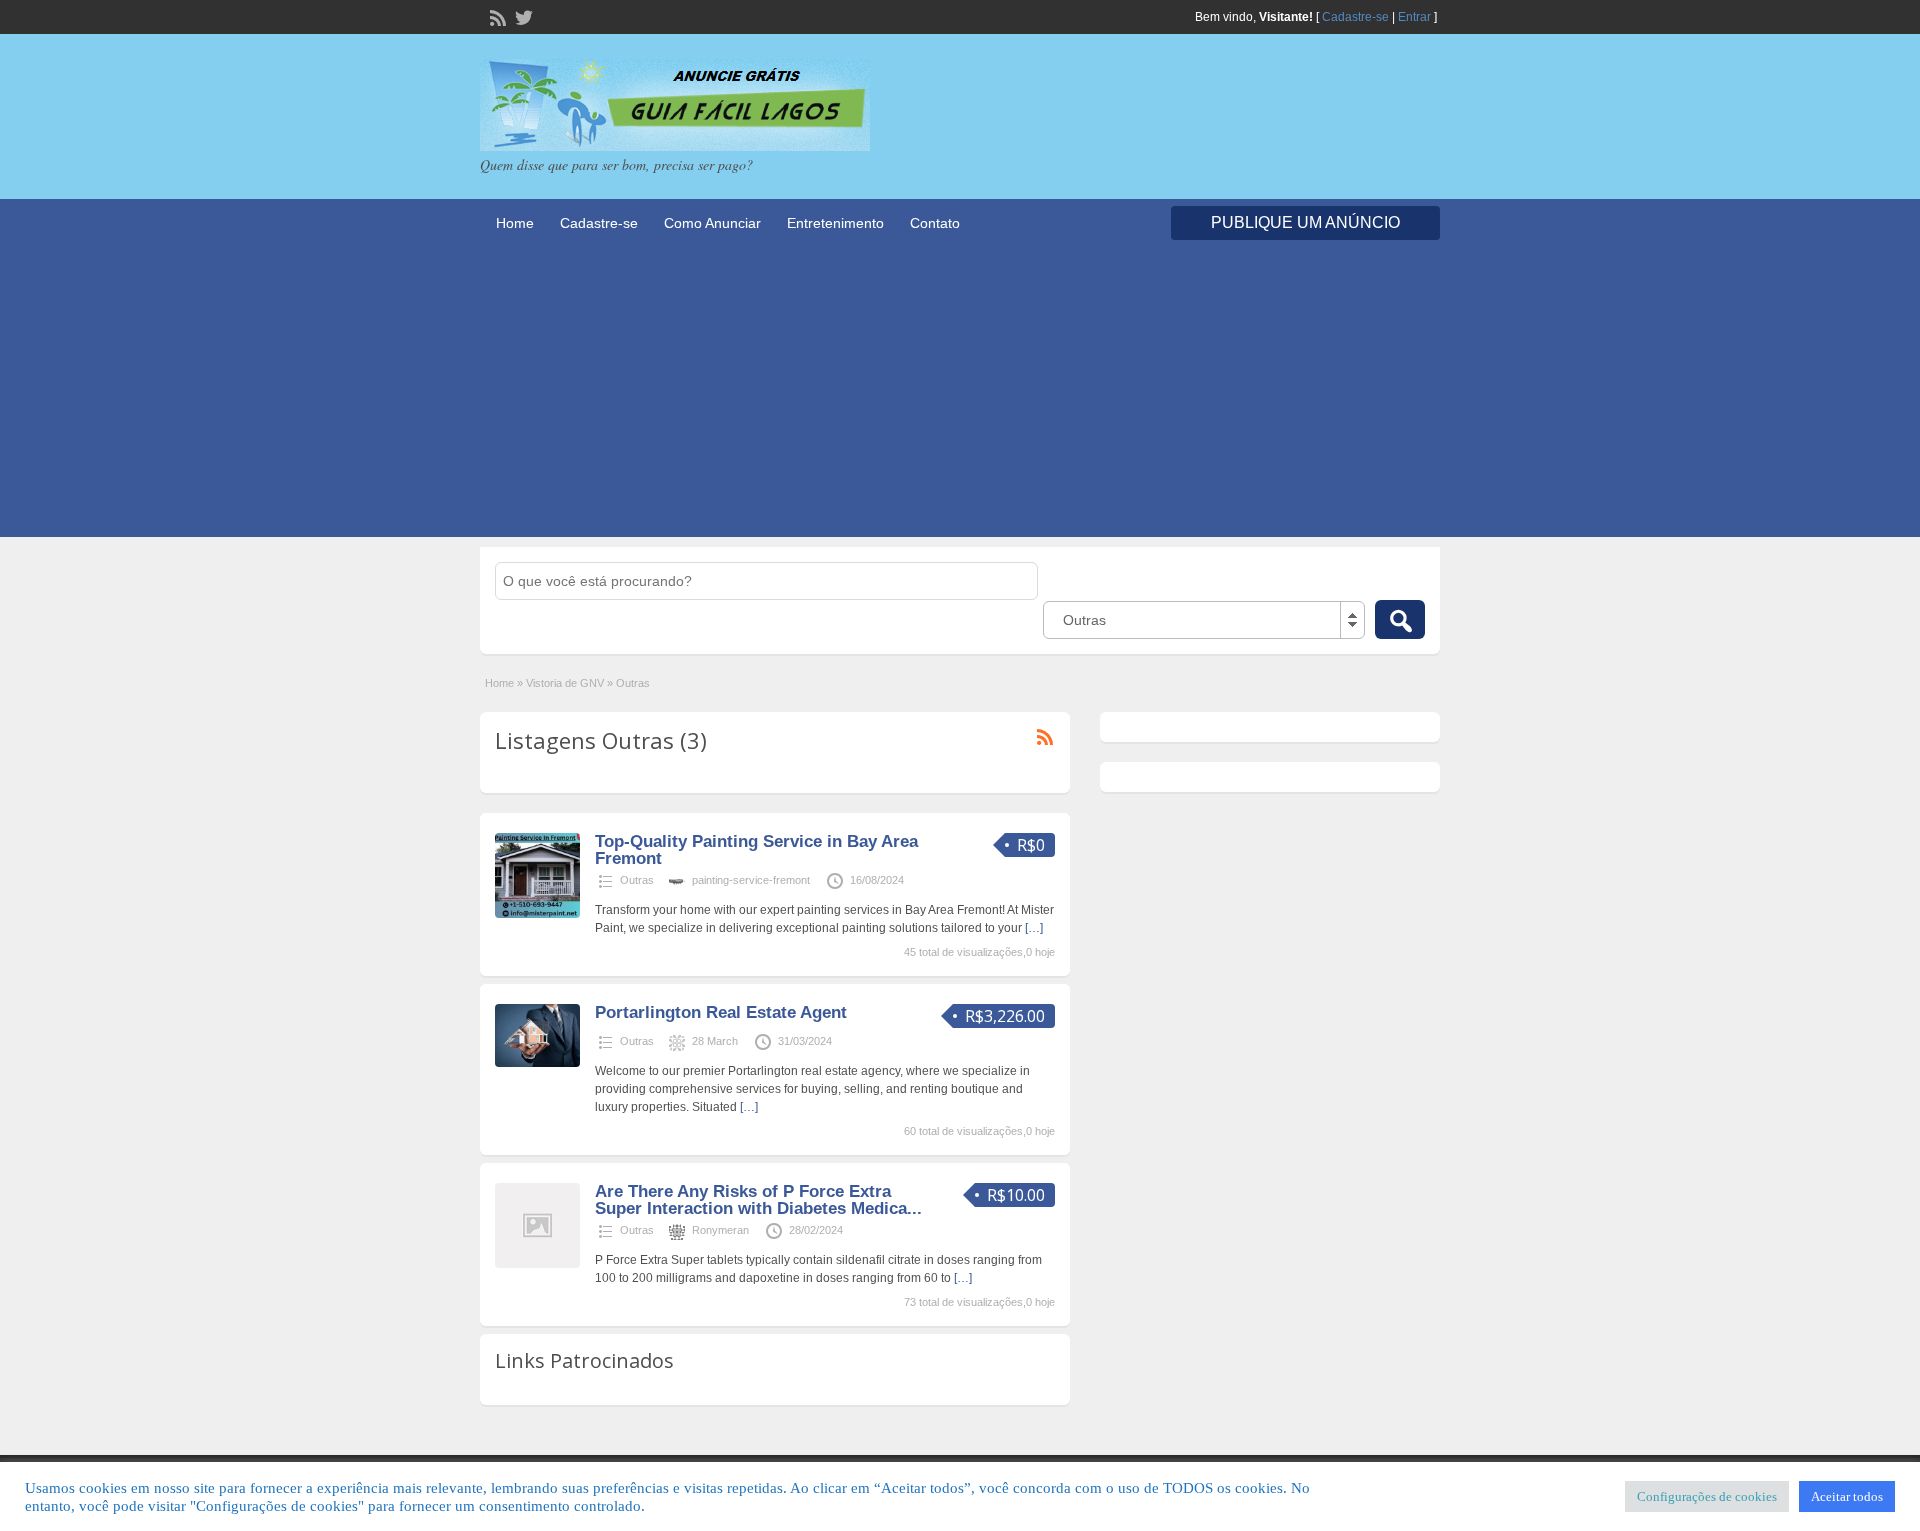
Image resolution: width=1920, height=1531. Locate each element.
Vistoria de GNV (565, 683)
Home (515, 223)
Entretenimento (835, 223)
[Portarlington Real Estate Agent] (537, 1063)
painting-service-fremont (751, 880)
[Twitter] (522, 16)
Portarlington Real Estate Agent (721, 1012)
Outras (637, 880)
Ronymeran (720, 1230)
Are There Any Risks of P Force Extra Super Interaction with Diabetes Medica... (758, 1200)
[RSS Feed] (496, 16)
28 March (715, 1041)
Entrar (1414, 17)
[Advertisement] (960, 397)
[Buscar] (1400, 619)
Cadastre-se (1355, 17)
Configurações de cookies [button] (1707, 1496)
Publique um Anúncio (1305, 222)
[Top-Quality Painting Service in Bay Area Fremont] (537, 914)
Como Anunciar (712, 223)
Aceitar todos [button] (1847, 1496)
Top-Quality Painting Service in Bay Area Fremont (756, 850)
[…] (1034, 928)
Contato (935, 223)
